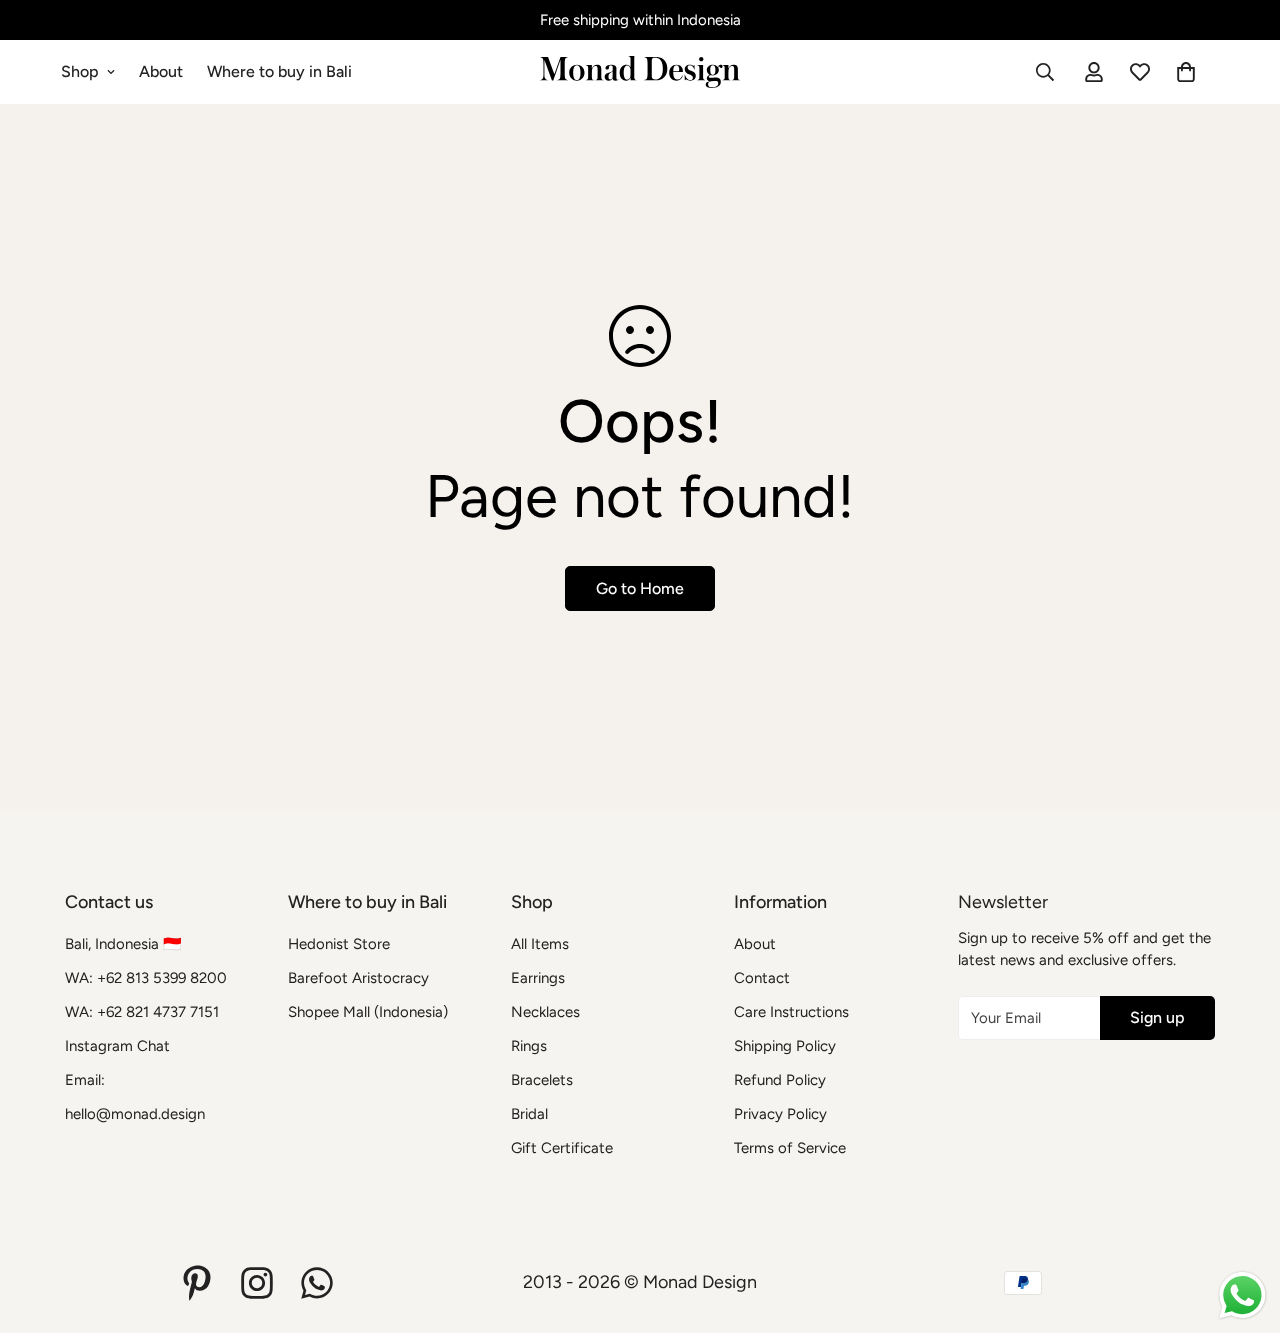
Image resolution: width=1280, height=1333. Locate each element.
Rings (529, 1046)
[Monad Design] (640, 72)
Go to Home (640, 588)
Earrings (538, 978)
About (161, 71)
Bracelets (542, 1080)
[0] (1186, 72)
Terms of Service (790, 1148)
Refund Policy (780, 1080)
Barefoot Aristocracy (358, 978)
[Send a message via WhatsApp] (1242, 1295)
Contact (762, 978)
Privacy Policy (780, 1114)
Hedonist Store (339, 944)
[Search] (1045, 72)
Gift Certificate (562, 1148)
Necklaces (545, 1012)
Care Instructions (791, 1012)
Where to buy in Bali (279, 71)
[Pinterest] (197, 1283)
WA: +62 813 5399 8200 (146, 978)
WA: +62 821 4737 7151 (142, 1012)
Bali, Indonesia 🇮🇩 (123, 944)
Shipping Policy (785, 1046)
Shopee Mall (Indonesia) (368, 1012)
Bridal (529, 1114)
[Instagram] (257, 1283)
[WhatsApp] (317, 1283)
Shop (80, 71)
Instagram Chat (117, 1046)
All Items (540, 944)
